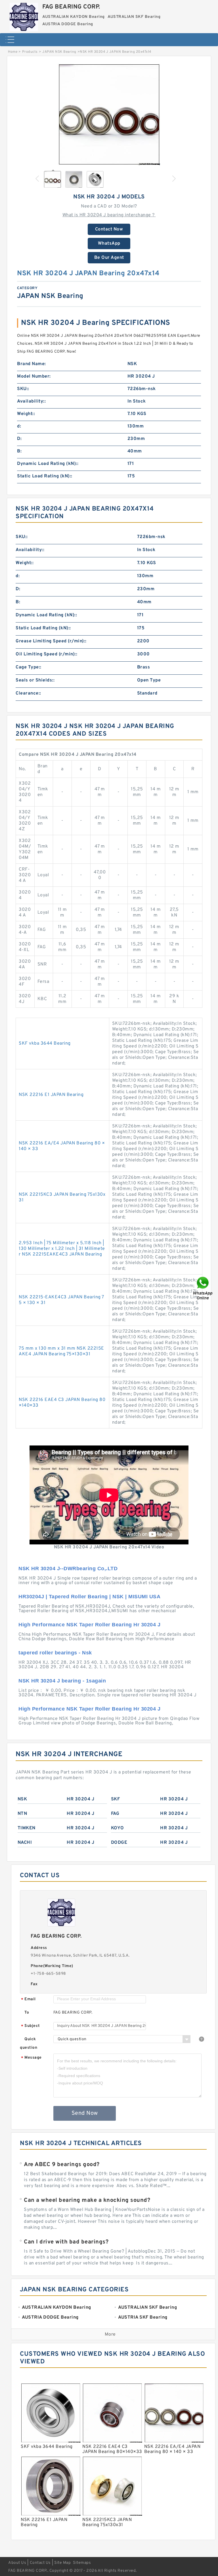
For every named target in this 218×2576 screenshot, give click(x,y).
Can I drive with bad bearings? (66, 2242)
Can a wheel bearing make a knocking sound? (87, 2200)
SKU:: (23, 389)
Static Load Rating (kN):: (45, 476)
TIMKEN (27, 1828)
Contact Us (40, 2563)
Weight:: (26, 414)
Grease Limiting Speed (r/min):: (51, 641)
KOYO (118, 1828)
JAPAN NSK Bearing (59, 52)
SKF (116, 1799)
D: (19, 439)
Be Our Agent (109, 258)
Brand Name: (32, 364)
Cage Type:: (29, 667)
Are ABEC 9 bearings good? (62, 2165)
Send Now (85, 2113)
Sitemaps (82, 2563)
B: (19, 451)
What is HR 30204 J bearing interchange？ (109, 215)
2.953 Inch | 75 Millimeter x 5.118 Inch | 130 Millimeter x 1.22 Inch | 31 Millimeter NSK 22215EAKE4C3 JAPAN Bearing (62, 1249)
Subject (31, 2026)
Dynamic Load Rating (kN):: (48, 464)
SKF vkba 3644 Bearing (45, 1043)
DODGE (119, 1843)
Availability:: (31, 401)
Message (31, 2058)
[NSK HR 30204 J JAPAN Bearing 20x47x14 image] (109, 114)
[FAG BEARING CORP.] (24, 16)
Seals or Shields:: (35, 680)
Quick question (29, 2043)
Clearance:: (28, 693)
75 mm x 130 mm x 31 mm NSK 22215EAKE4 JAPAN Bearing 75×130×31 (61, 1351)
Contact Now (109, 229)
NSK (22, 1799)
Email (28, 2000)
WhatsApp (109, 244)
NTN (22, 1814)
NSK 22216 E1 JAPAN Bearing (51, 1095)
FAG (115, 1814)
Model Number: (34, 376)
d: (19, 426)
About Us (17, 2563)
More (110, 2334)
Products (30, 52)
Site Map (62, 2563)
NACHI (25, 1843)
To (27, 2013)
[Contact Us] (203, 1288)
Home (13, 52)
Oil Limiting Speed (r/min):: (46, 654)
